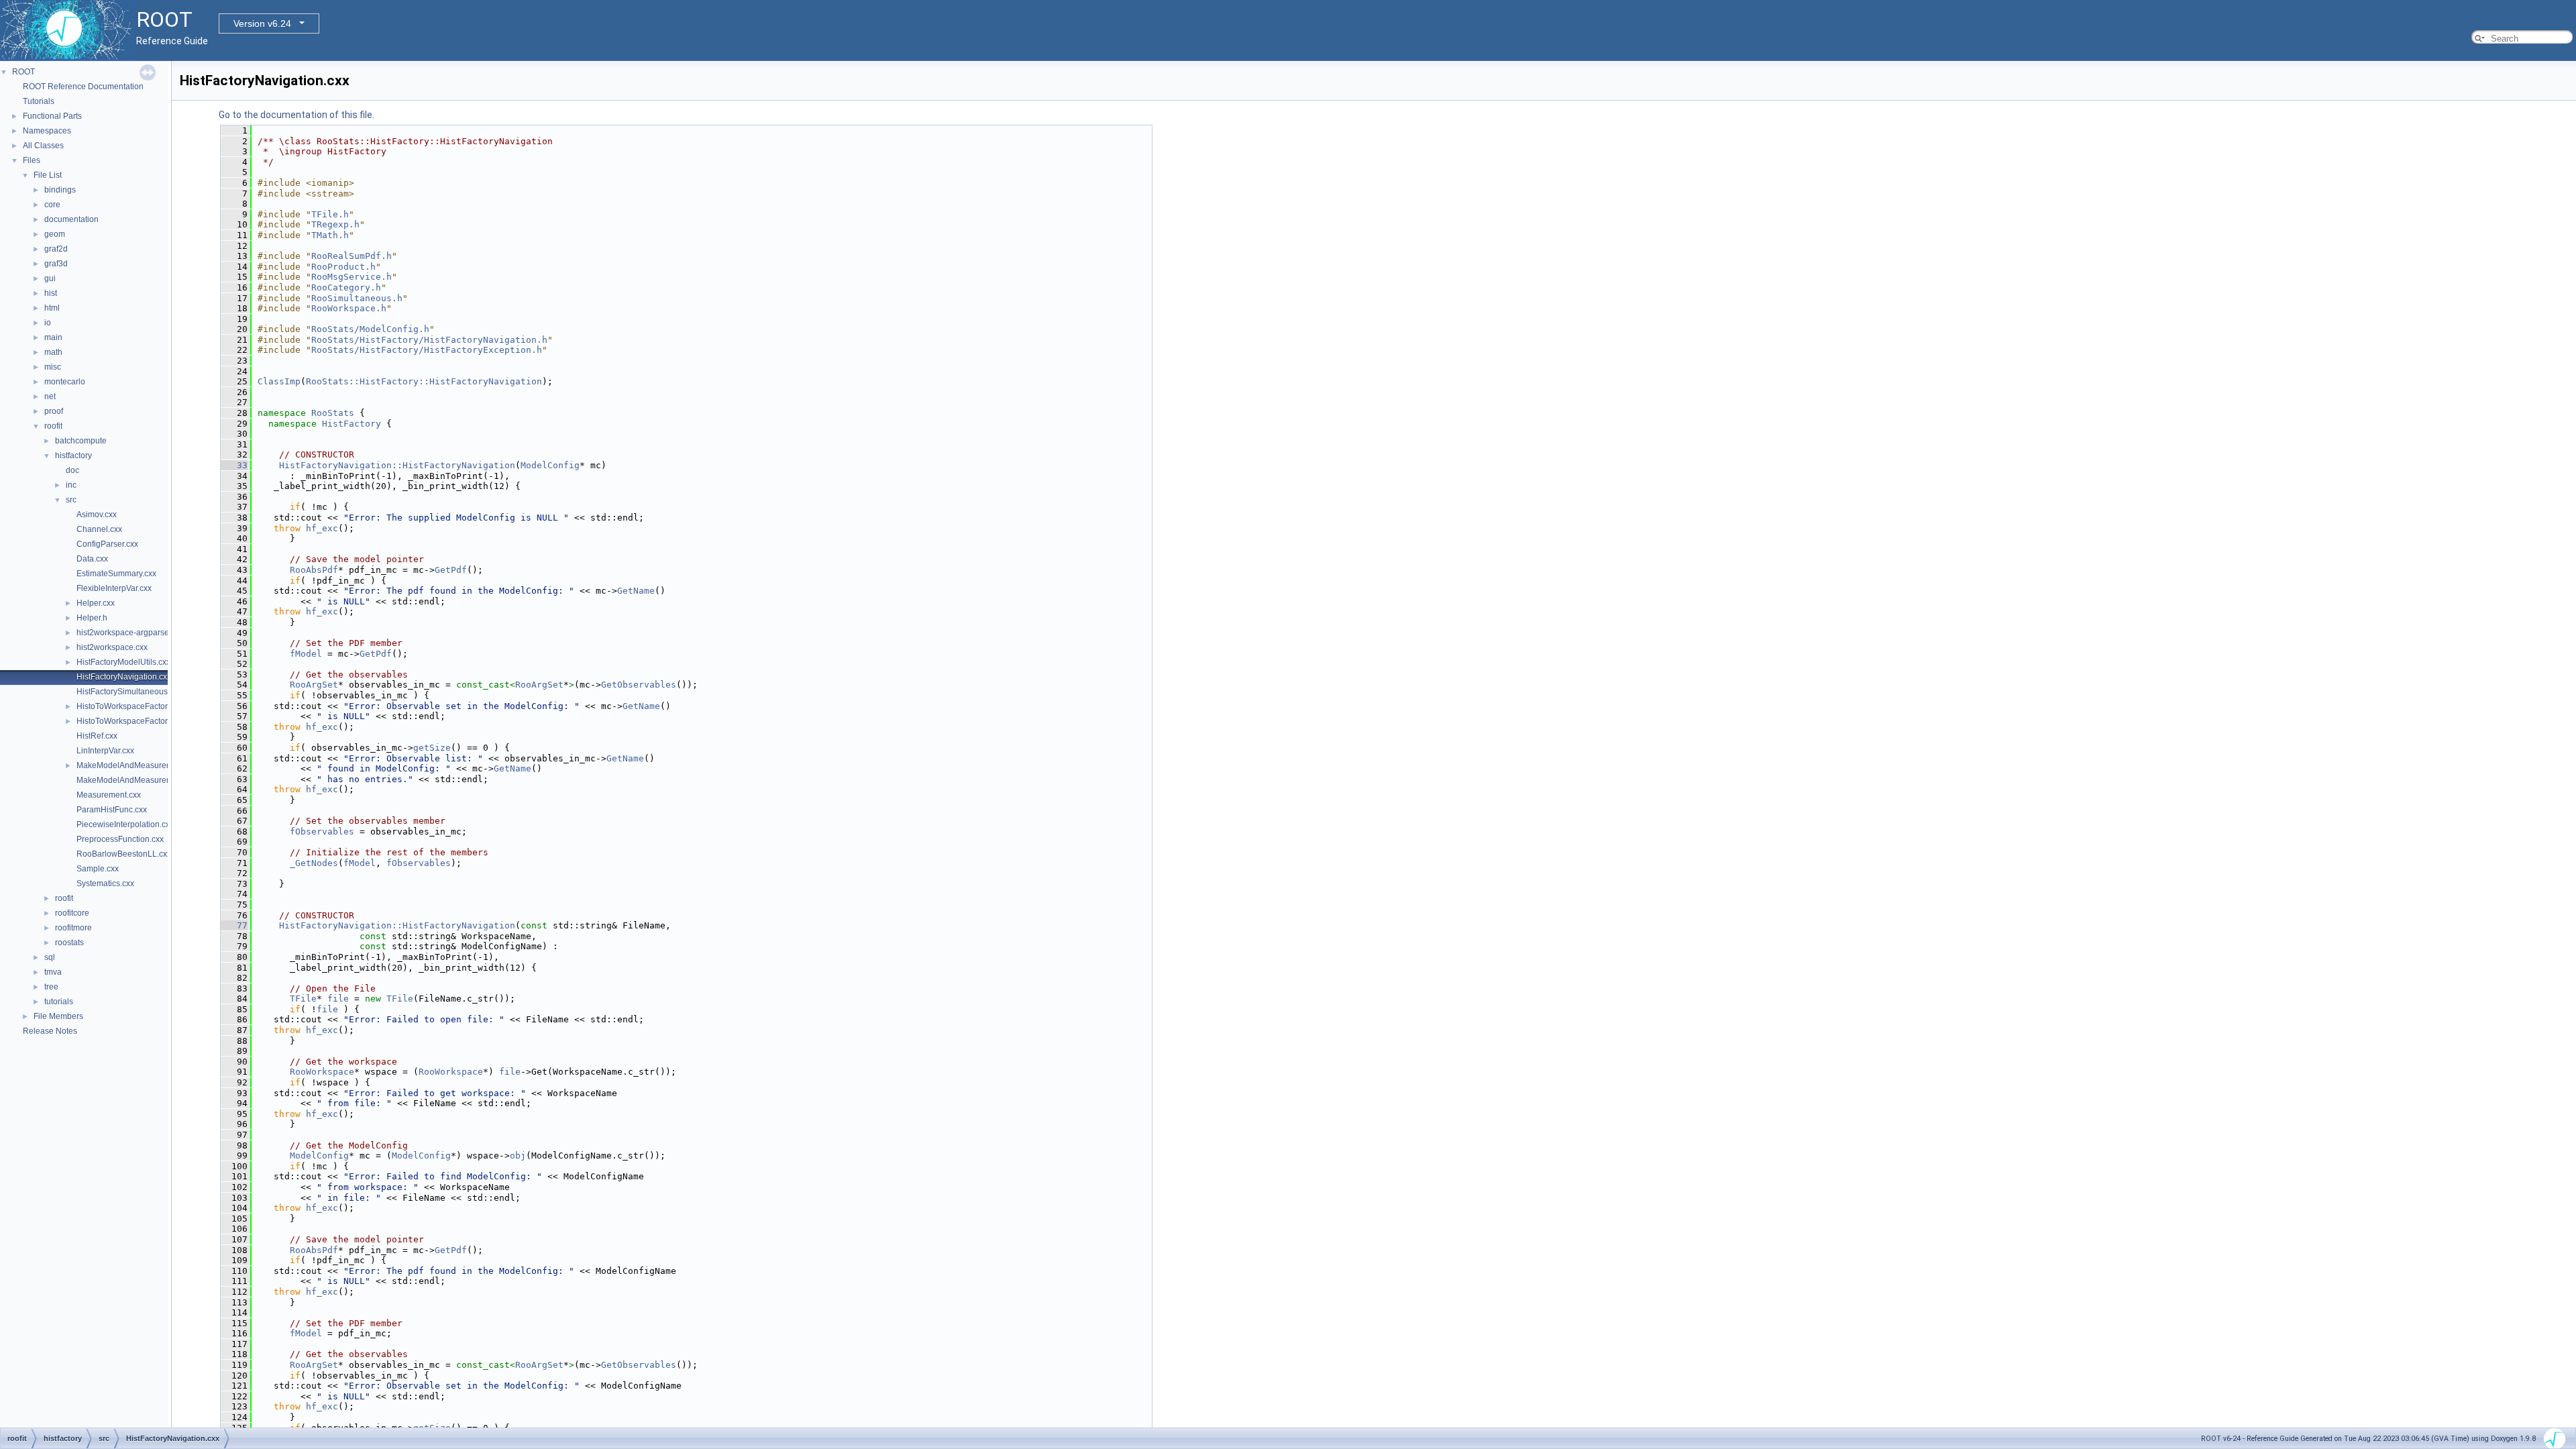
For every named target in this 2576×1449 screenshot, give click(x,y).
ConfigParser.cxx (107, 544)
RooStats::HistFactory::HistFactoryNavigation (424, 381)
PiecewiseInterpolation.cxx (125, 824)
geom (55, 234)
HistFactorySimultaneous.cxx (129, 692)
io (48, 323)
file (338, 999)
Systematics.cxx (105, 883)
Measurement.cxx (109, 795)
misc (53, 367)
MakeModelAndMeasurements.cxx (140, 765)
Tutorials (39, 101)
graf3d (56, 264)
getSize (432, 748)
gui (50, 278)
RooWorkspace (322, 1072)
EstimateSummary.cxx (116, 574)
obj (518, 1156)
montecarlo (65, 382)
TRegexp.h (335, 224)
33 (234, 465)
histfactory (73, 455)
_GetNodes (314, 863)
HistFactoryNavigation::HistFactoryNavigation (397, 465)
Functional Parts (52, 116)
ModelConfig (550, 465)
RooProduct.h (343, 267)
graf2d (56, 249)
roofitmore (73, 928)
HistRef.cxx (97, 736)
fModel (306, 654)
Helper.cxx (96, 603)
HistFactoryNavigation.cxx (124, 677)
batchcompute (81, 441)
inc (71, 485)
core (52, 205)
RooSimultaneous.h (357, 298)
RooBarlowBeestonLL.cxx (124, 854)
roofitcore (72, 913)
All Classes (43, 146)
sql (50, 957)
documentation (71, 219)
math (53, 352)
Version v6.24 (262, 23)
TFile (303, 999)
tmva (53, 972)
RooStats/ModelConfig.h (370, 329)
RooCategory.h (346, 287)
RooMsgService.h (352, 277)
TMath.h (330, 235)
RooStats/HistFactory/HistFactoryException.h (427, 350)
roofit (53, 426)
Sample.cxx (98, 869)
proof (54, 411)
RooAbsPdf (314, 570)
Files (32, 160)
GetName (636, 591)
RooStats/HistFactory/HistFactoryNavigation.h (429, 340)
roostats (69, 943)
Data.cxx (92, 559)
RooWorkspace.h (349, 308)
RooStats (333, 413)
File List (48, 175)
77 (234, 925)
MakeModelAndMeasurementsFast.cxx (147, 780)
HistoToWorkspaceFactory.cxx (131, 706)
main (53, 337)
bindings (60, 190)
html (52, 308)
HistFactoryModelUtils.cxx (123, 662)
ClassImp (279, 381)
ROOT (23, 72)
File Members (58, 1016)
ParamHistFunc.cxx (112, 810)
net (50, 396)
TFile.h (330, 214)
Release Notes (50, 1031)
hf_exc (322, 528)
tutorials (59, 1002)
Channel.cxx (99, 529)
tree (51, 987)
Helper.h (92, 618)
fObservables (322, 831)
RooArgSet (314, 685)
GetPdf (451, 570)
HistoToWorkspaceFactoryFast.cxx (139, 721)
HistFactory (352, 424)
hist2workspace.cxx (112, 647)
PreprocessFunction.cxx (120, 839)
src (71, 500)
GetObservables (639, 685)
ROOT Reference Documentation (83, 87)
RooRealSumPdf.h (352, 256)
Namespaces (47, 131)
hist (51, 293)
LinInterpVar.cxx (105, 751)
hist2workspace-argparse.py (128, 633)
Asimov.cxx (97, 515)
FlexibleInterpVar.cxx (114, 588)
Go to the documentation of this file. (297, 115)
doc (72, 470)
